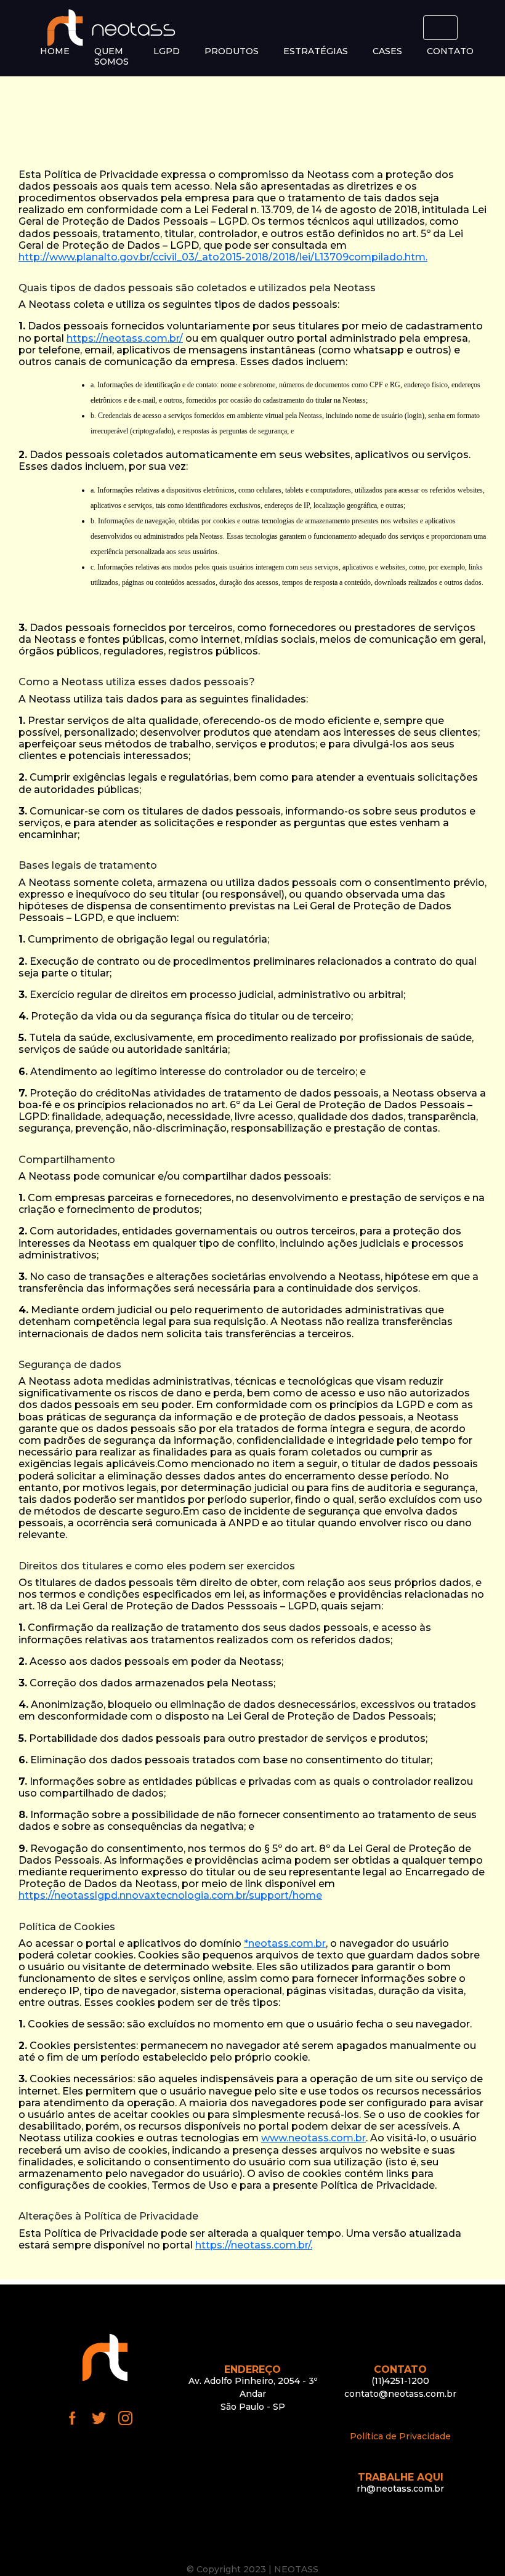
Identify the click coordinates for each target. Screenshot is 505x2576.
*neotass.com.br (285, 1943)
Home (55, 51)
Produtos (232, 51)
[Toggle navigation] (440, 28)
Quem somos (111, 57)
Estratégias (316, 51)
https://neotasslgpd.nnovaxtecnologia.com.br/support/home (170, 1895)
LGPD (167, 51)
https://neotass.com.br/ (125, 338)
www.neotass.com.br (313, 2138)
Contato (450, 51)
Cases (387, 51)
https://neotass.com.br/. (254, 2245)
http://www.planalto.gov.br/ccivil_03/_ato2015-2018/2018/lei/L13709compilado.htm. (223, 257)
